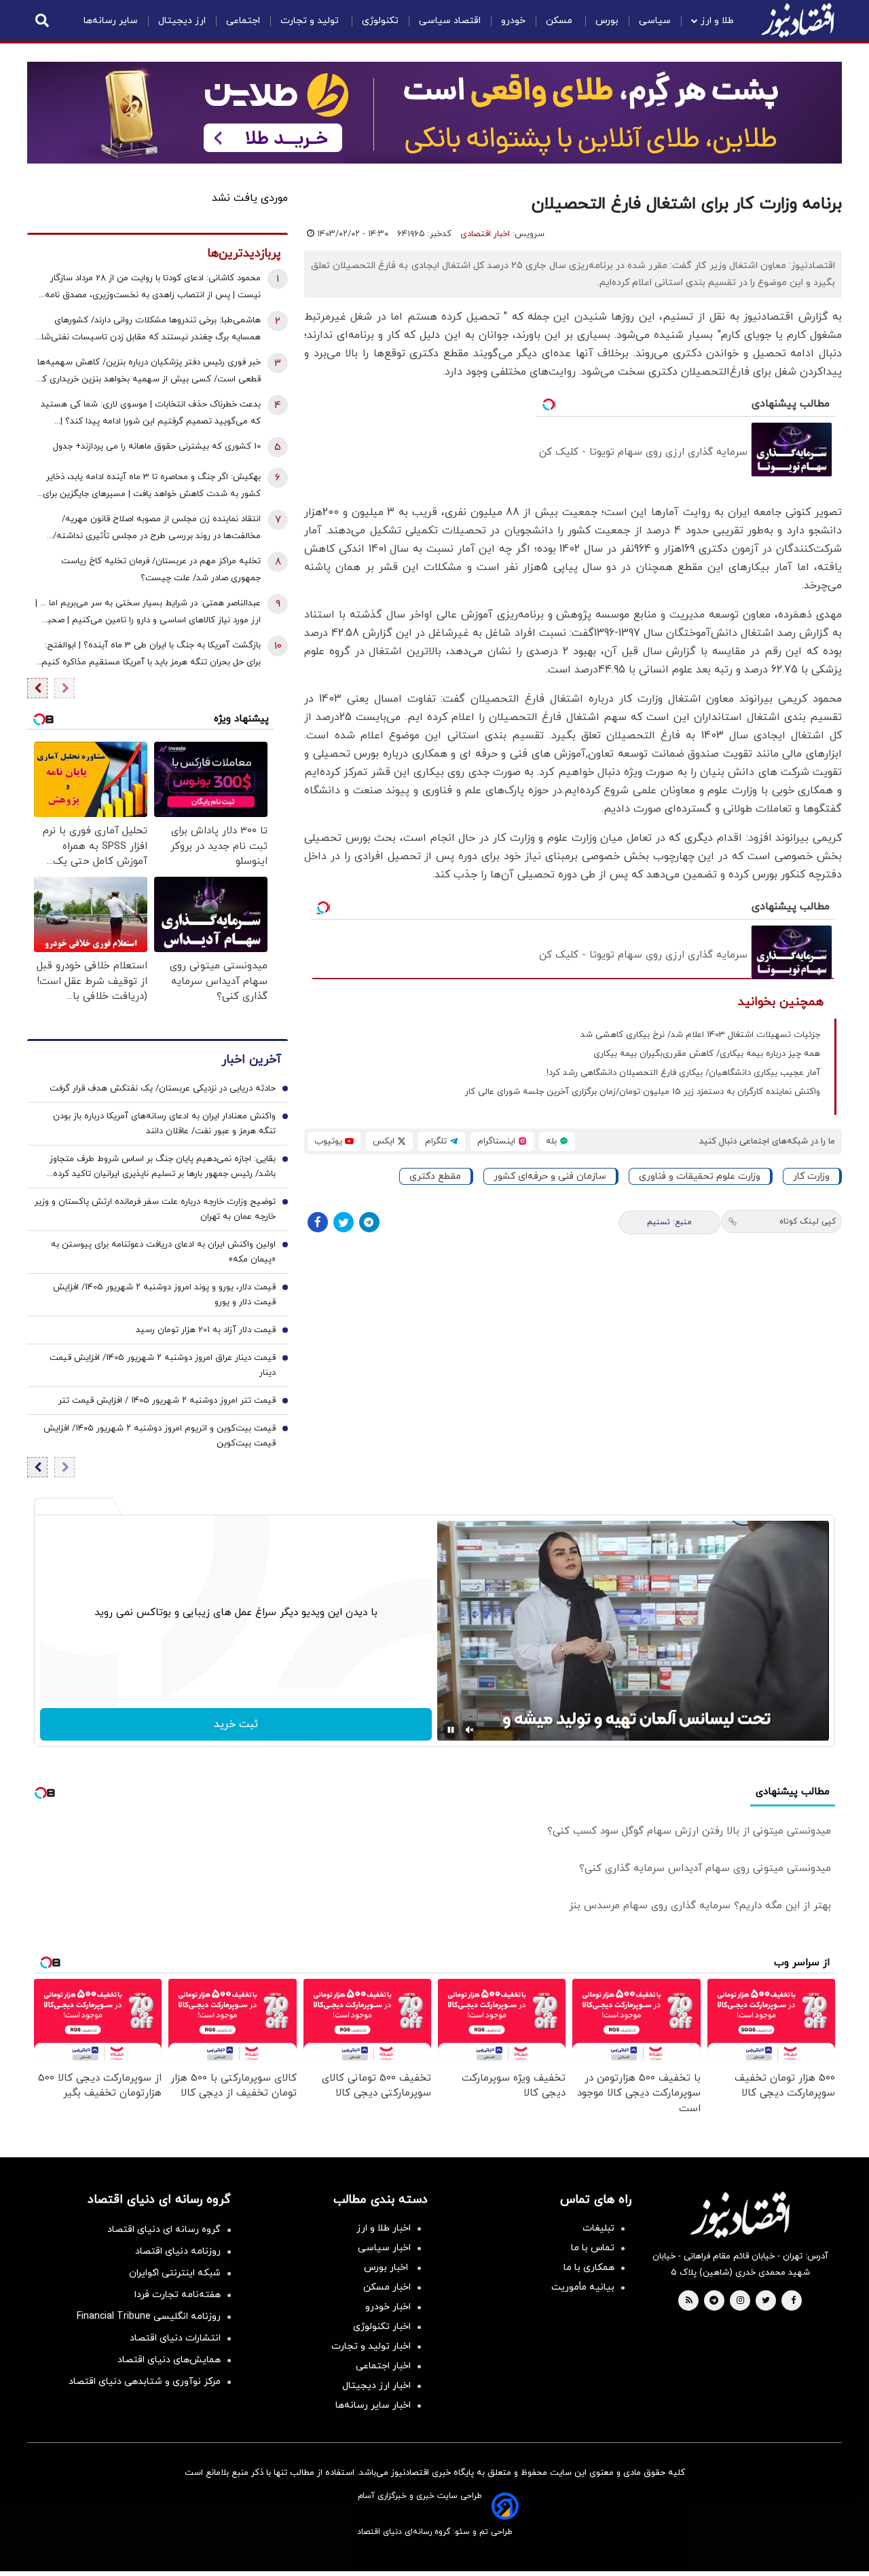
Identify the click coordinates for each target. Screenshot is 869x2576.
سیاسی (655, 21)
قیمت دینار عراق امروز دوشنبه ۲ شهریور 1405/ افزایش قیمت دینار (163, 1365)
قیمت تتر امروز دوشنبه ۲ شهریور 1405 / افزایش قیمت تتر (167, 1401)
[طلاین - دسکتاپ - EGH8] (434, 113)
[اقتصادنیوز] (740, 2215)
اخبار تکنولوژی (382, 2327)
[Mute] (470, 1730)
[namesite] (798, 20)
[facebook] (793, 2301)
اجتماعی (243, 21)
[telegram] (714, 2301)
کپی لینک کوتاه (808, 1221)
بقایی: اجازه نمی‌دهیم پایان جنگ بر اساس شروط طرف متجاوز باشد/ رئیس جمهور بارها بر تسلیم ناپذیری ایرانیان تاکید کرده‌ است (163, 1167)
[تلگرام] (369, 1222)
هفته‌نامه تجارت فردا (178, 2295)
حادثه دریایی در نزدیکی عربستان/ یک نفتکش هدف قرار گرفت (163, 1088)
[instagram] (740, 2301)
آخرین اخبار (251, 1060)
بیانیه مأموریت (583, 2287)
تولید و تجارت (311, 21)
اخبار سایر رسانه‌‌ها (373, 2405)
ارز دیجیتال (182, 21)
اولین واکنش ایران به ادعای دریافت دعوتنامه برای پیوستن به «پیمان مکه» (163, 1252)
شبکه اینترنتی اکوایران (175, 2273)
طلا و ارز (717, 21)
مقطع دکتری (435, 1176)
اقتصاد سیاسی (450, 21)
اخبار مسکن (387, 2287)
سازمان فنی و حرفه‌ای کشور (550, 1176)
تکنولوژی (380, 21)
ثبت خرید (236, 1724)
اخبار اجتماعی (383, 2366)
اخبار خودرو (388, 2307)
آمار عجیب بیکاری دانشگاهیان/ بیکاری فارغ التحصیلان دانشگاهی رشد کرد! (683, 1073)
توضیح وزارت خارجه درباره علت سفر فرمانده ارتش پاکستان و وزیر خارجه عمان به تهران (155, 1209)
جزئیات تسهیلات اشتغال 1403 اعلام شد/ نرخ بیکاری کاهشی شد (700, 1035)
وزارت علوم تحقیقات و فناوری (700, 1176)
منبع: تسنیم (669, 1222)
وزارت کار (811, 1176)
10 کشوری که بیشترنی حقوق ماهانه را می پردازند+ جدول (157, 447)
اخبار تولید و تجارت (371, 2346)
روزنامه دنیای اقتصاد (178, 2251)
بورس (607, 21)
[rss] (689, 2301)
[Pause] (451, 1730)
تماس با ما (593, 2248)
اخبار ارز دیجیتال (376, 2386)
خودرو (513, 21)
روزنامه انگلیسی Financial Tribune (149, 2316)
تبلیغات (598, 2228)
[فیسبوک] (318, 1222)
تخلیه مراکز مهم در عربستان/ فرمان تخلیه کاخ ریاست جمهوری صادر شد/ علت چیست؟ (161, 570)
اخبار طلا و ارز (384, 2228)
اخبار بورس (387, 2268)
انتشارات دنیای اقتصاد (175, 2338)
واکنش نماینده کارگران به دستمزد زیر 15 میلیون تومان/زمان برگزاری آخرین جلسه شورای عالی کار (643, 1092)
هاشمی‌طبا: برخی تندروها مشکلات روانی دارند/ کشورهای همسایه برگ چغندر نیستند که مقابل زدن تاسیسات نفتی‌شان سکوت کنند (148, 330)
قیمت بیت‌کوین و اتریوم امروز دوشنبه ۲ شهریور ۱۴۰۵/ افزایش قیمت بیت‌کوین (160, 1436)
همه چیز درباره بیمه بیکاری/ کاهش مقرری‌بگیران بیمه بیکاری (707, 1054)
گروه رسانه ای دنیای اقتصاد (164, 2230)
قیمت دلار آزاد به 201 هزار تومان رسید (206, 1330)
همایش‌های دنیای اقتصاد (169, 2360)
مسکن (560, 21)
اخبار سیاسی (384, 2248)
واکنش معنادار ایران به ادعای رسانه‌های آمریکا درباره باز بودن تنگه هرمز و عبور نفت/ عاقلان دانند (164, 1124)
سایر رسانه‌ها (111, 21)
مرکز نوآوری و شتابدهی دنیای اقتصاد (145, 2382)
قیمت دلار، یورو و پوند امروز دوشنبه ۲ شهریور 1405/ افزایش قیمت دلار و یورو (164, 1295)
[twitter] (766, 2301)
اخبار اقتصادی (485, 234)
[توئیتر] (344, 1222)
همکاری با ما (589, 2268)
